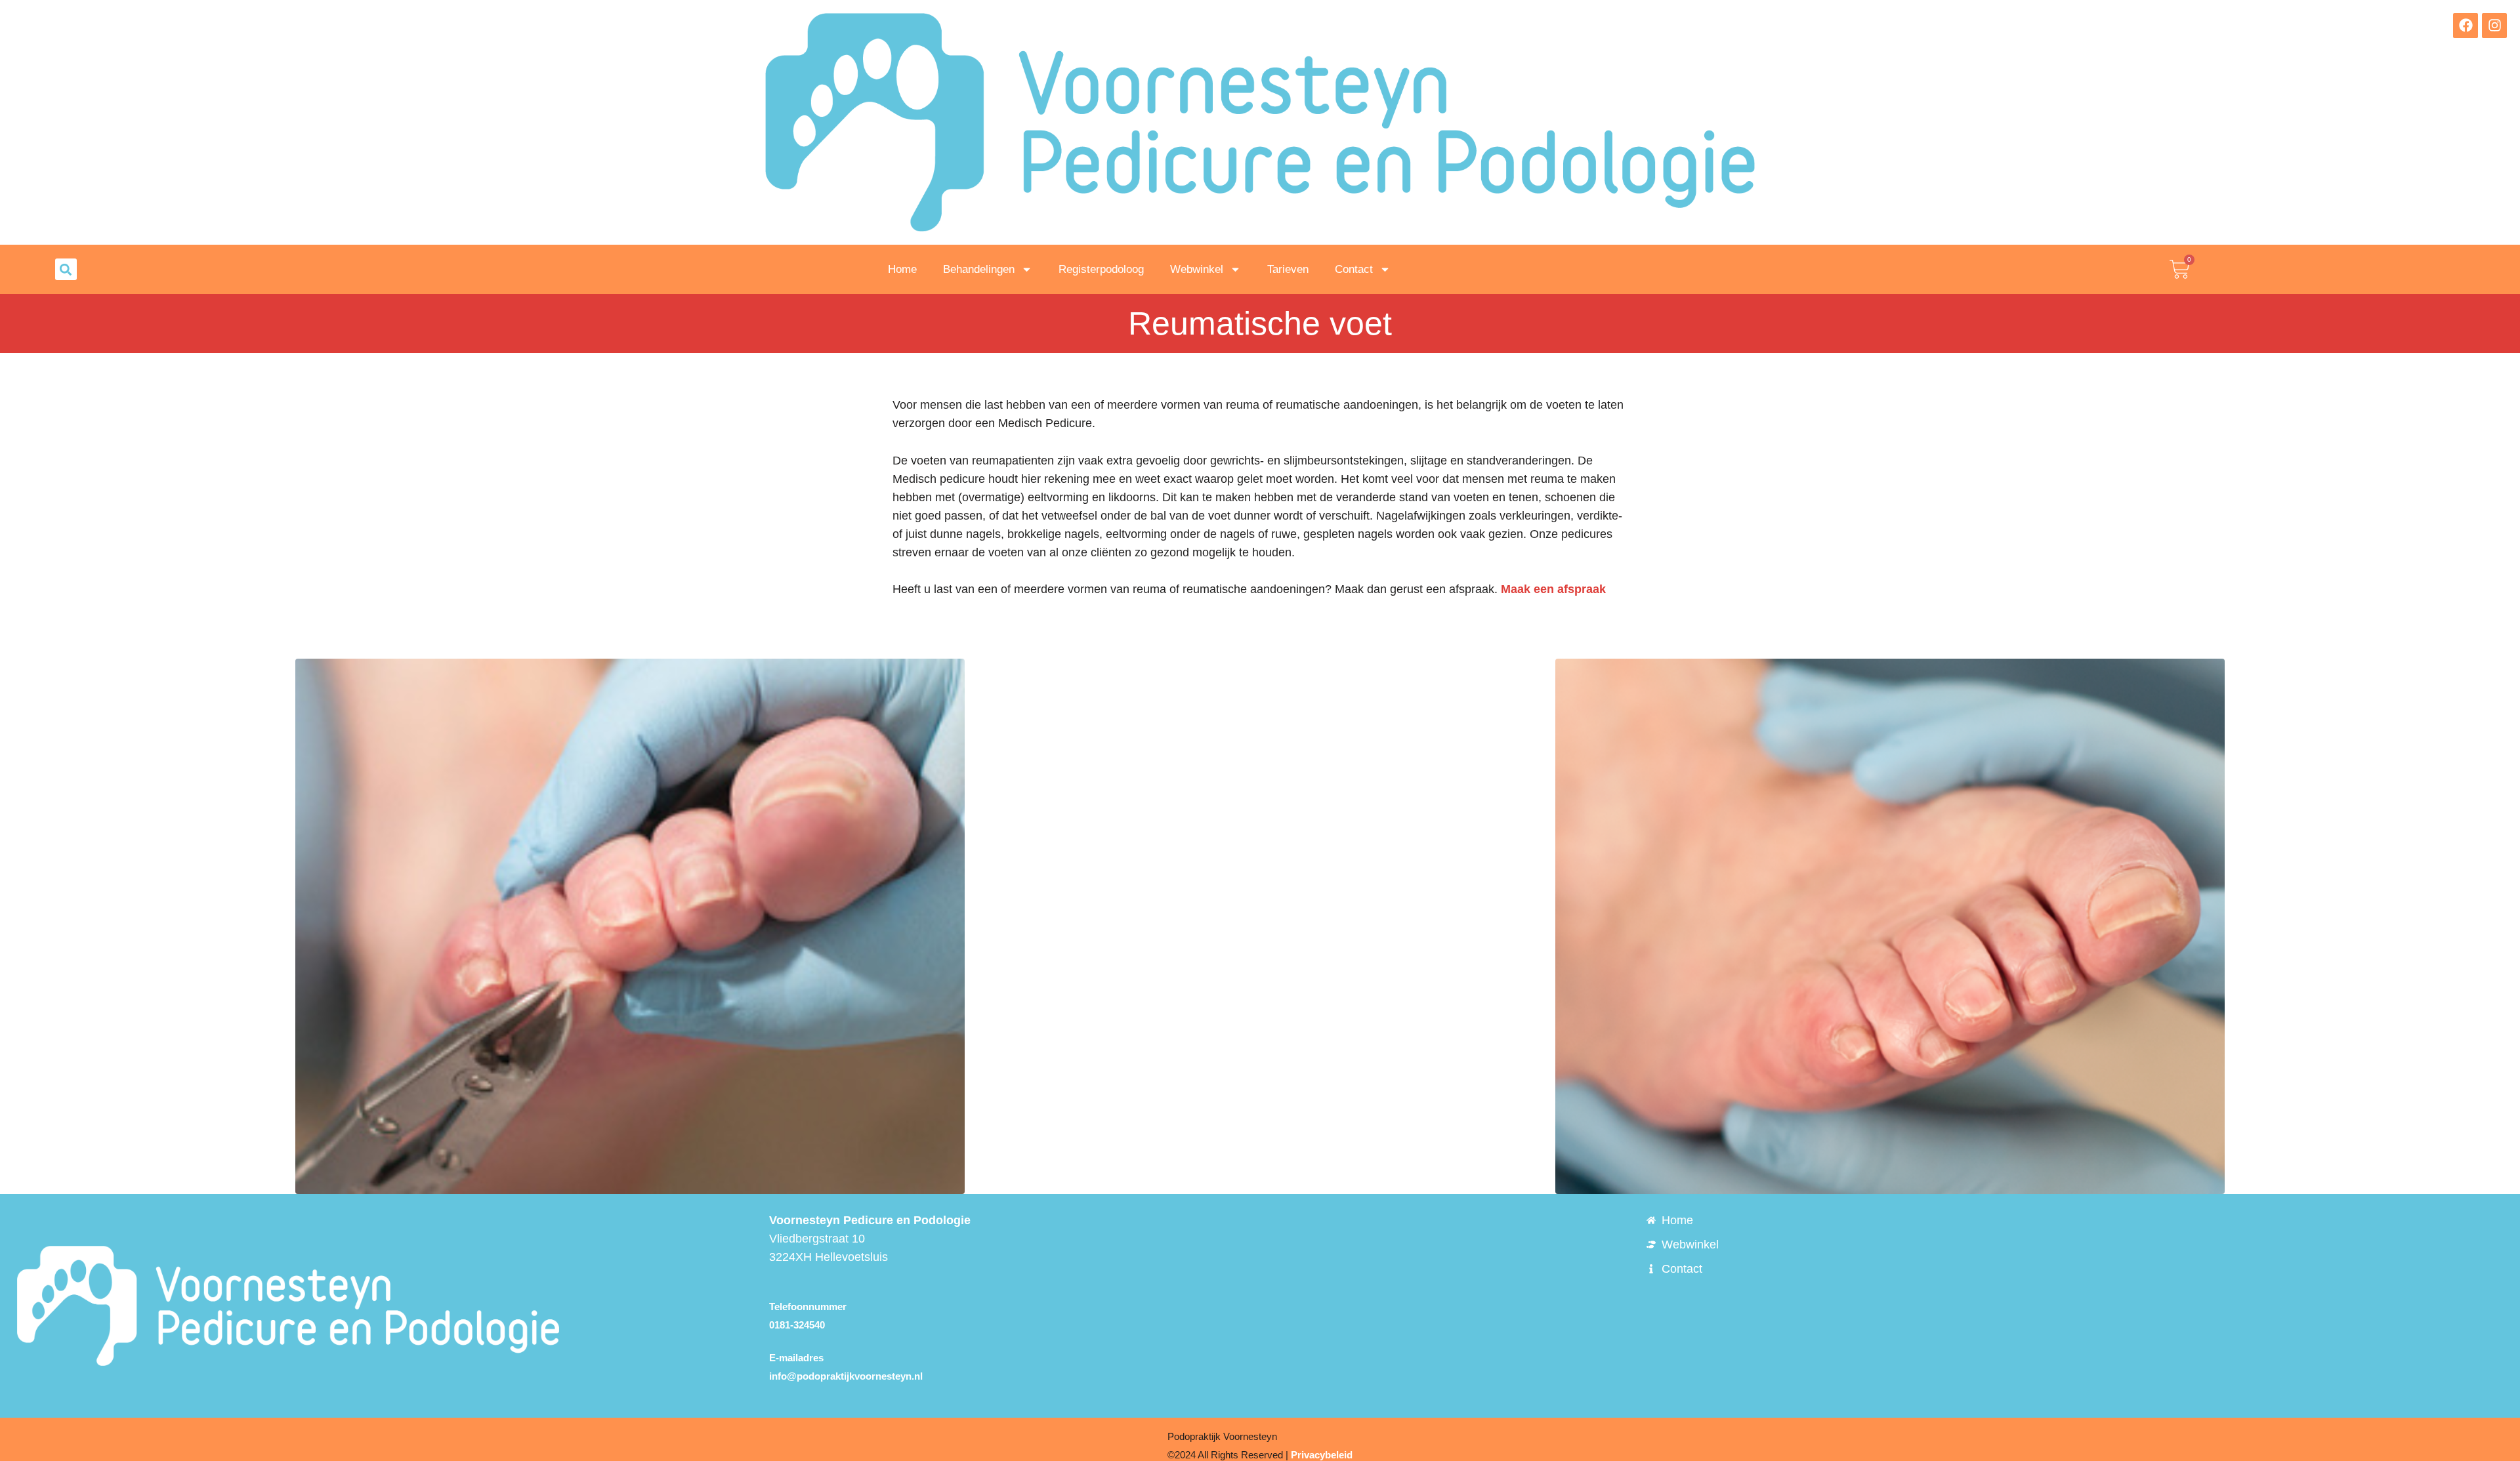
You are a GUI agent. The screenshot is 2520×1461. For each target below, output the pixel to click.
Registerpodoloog (1101, 269)
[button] (66, 269)
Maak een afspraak (1553, 589)
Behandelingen (979, 269)
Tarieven (1288, 269)
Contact (1354, 269)
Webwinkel (1197, 269)
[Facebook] (2466, 26)
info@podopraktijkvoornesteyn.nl (846, 1376)
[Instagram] (2494, 26)
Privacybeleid (1322, 1455)
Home (902, 269)
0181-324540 (797, 1325)
